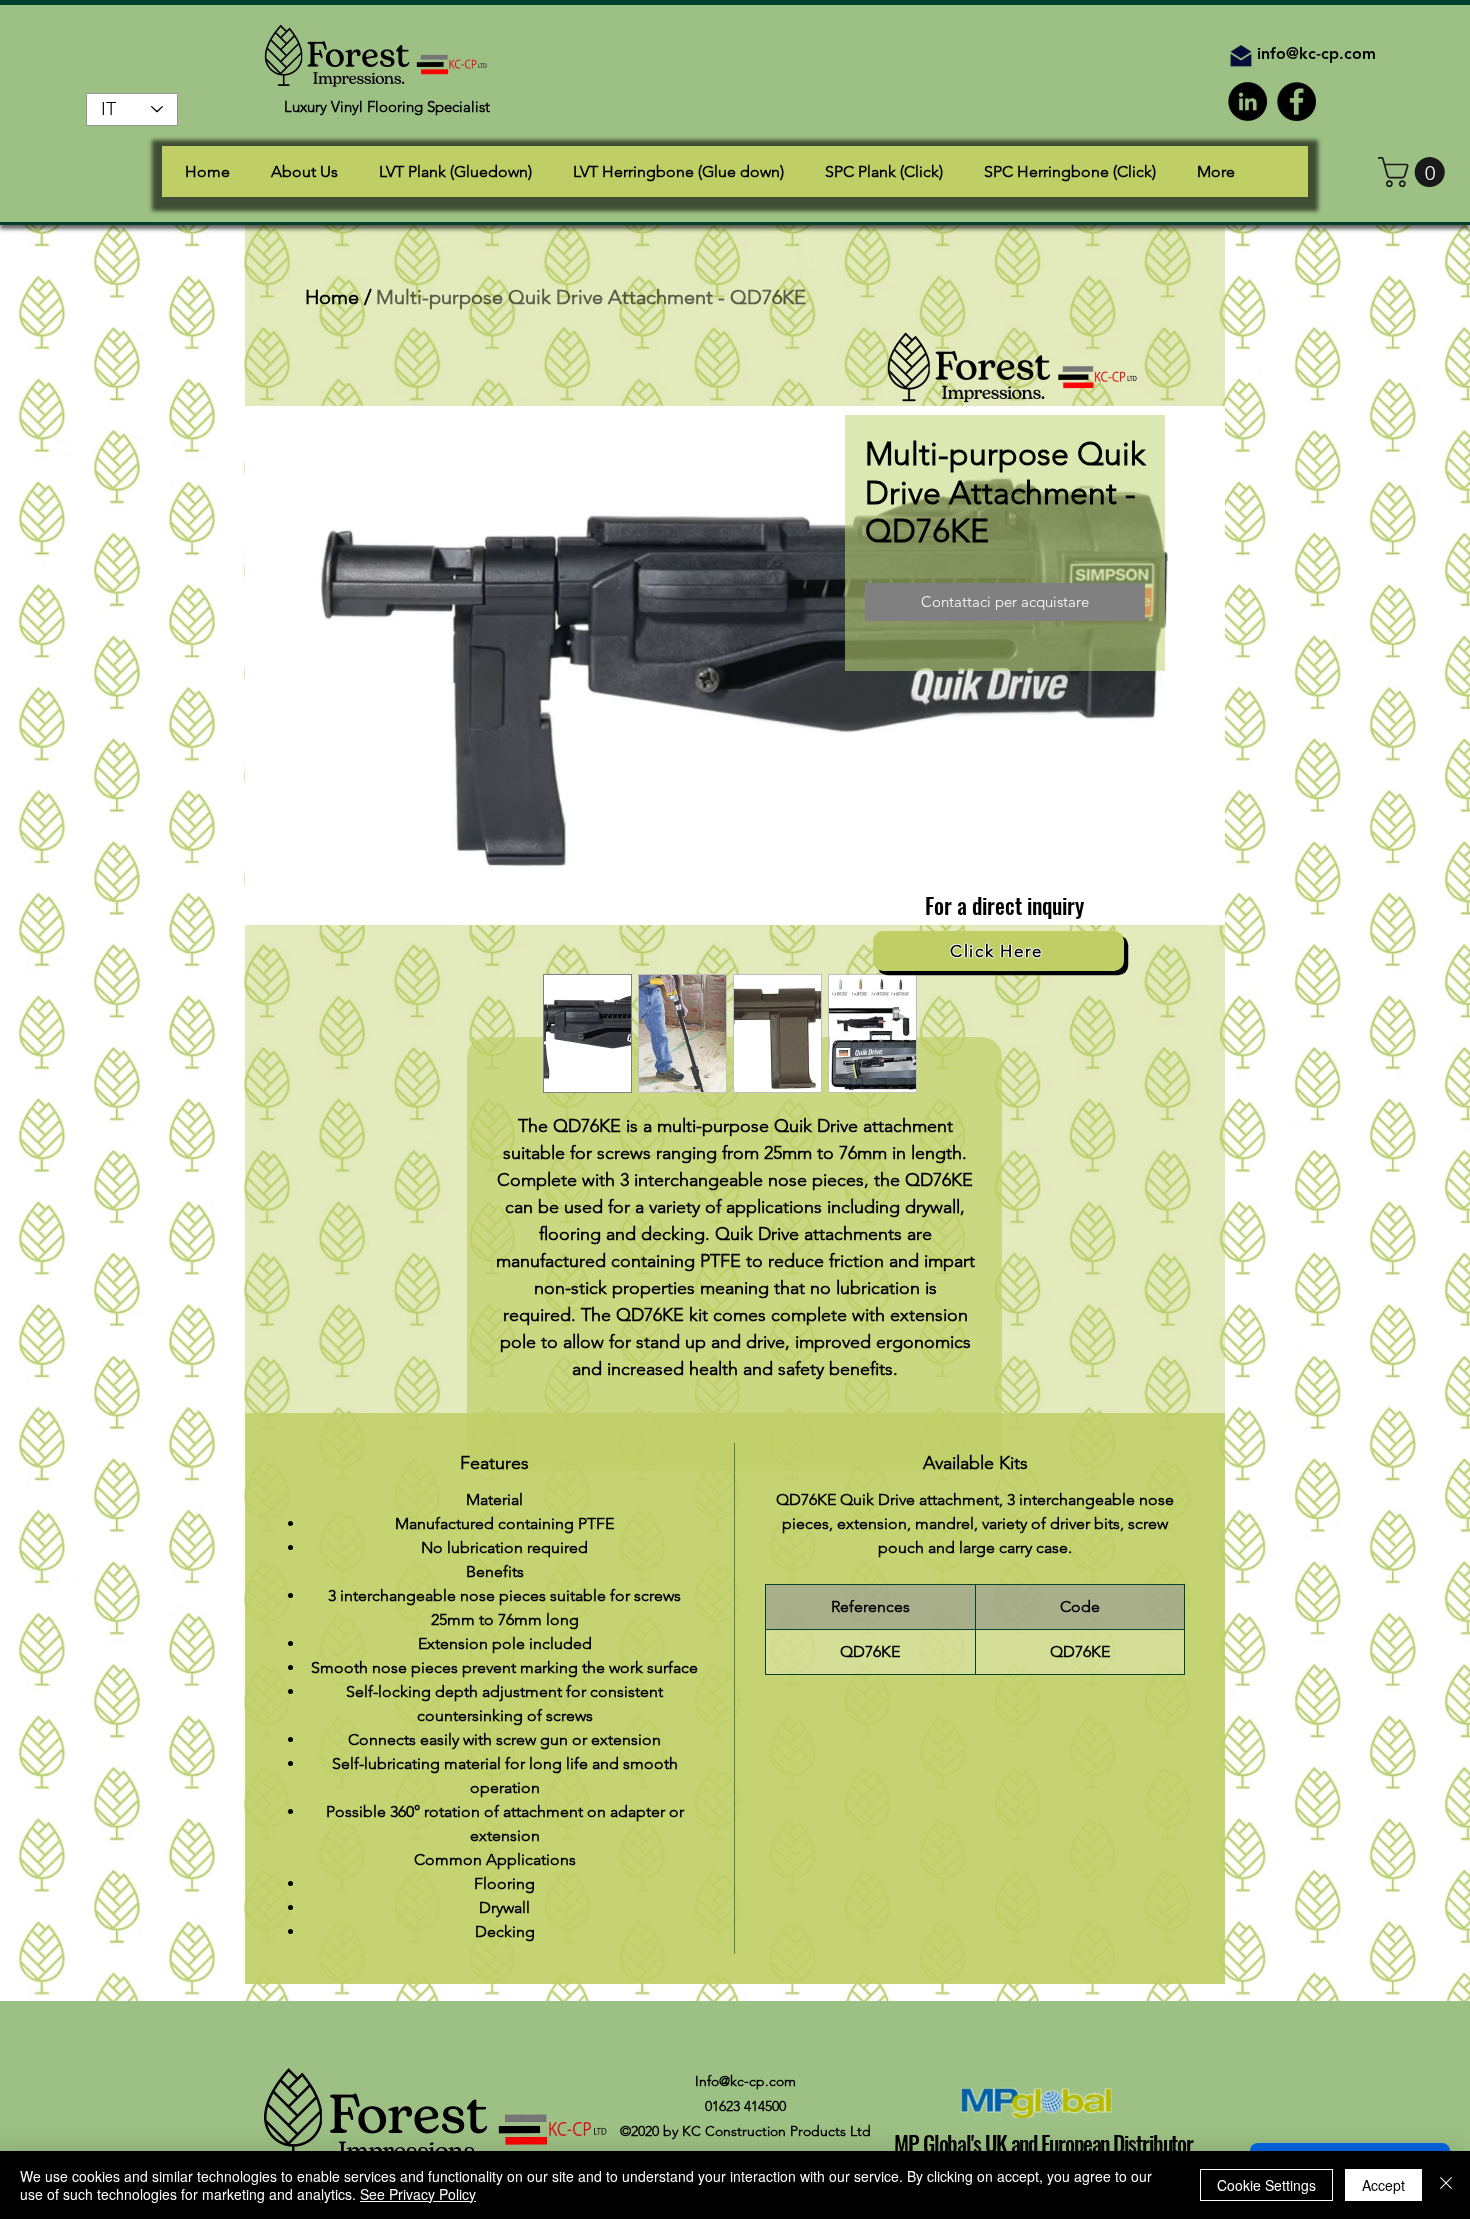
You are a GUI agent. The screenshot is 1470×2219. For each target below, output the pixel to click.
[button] (1415, 172)
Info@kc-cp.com (745, 2081)
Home (332, 297)
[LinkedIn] (1247, 101)
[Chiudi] (1446, 2185)
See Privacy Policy (418, 2194)
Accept (1383, 2185)
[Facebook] (1296, 101)
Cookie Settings (1266, 2185)
